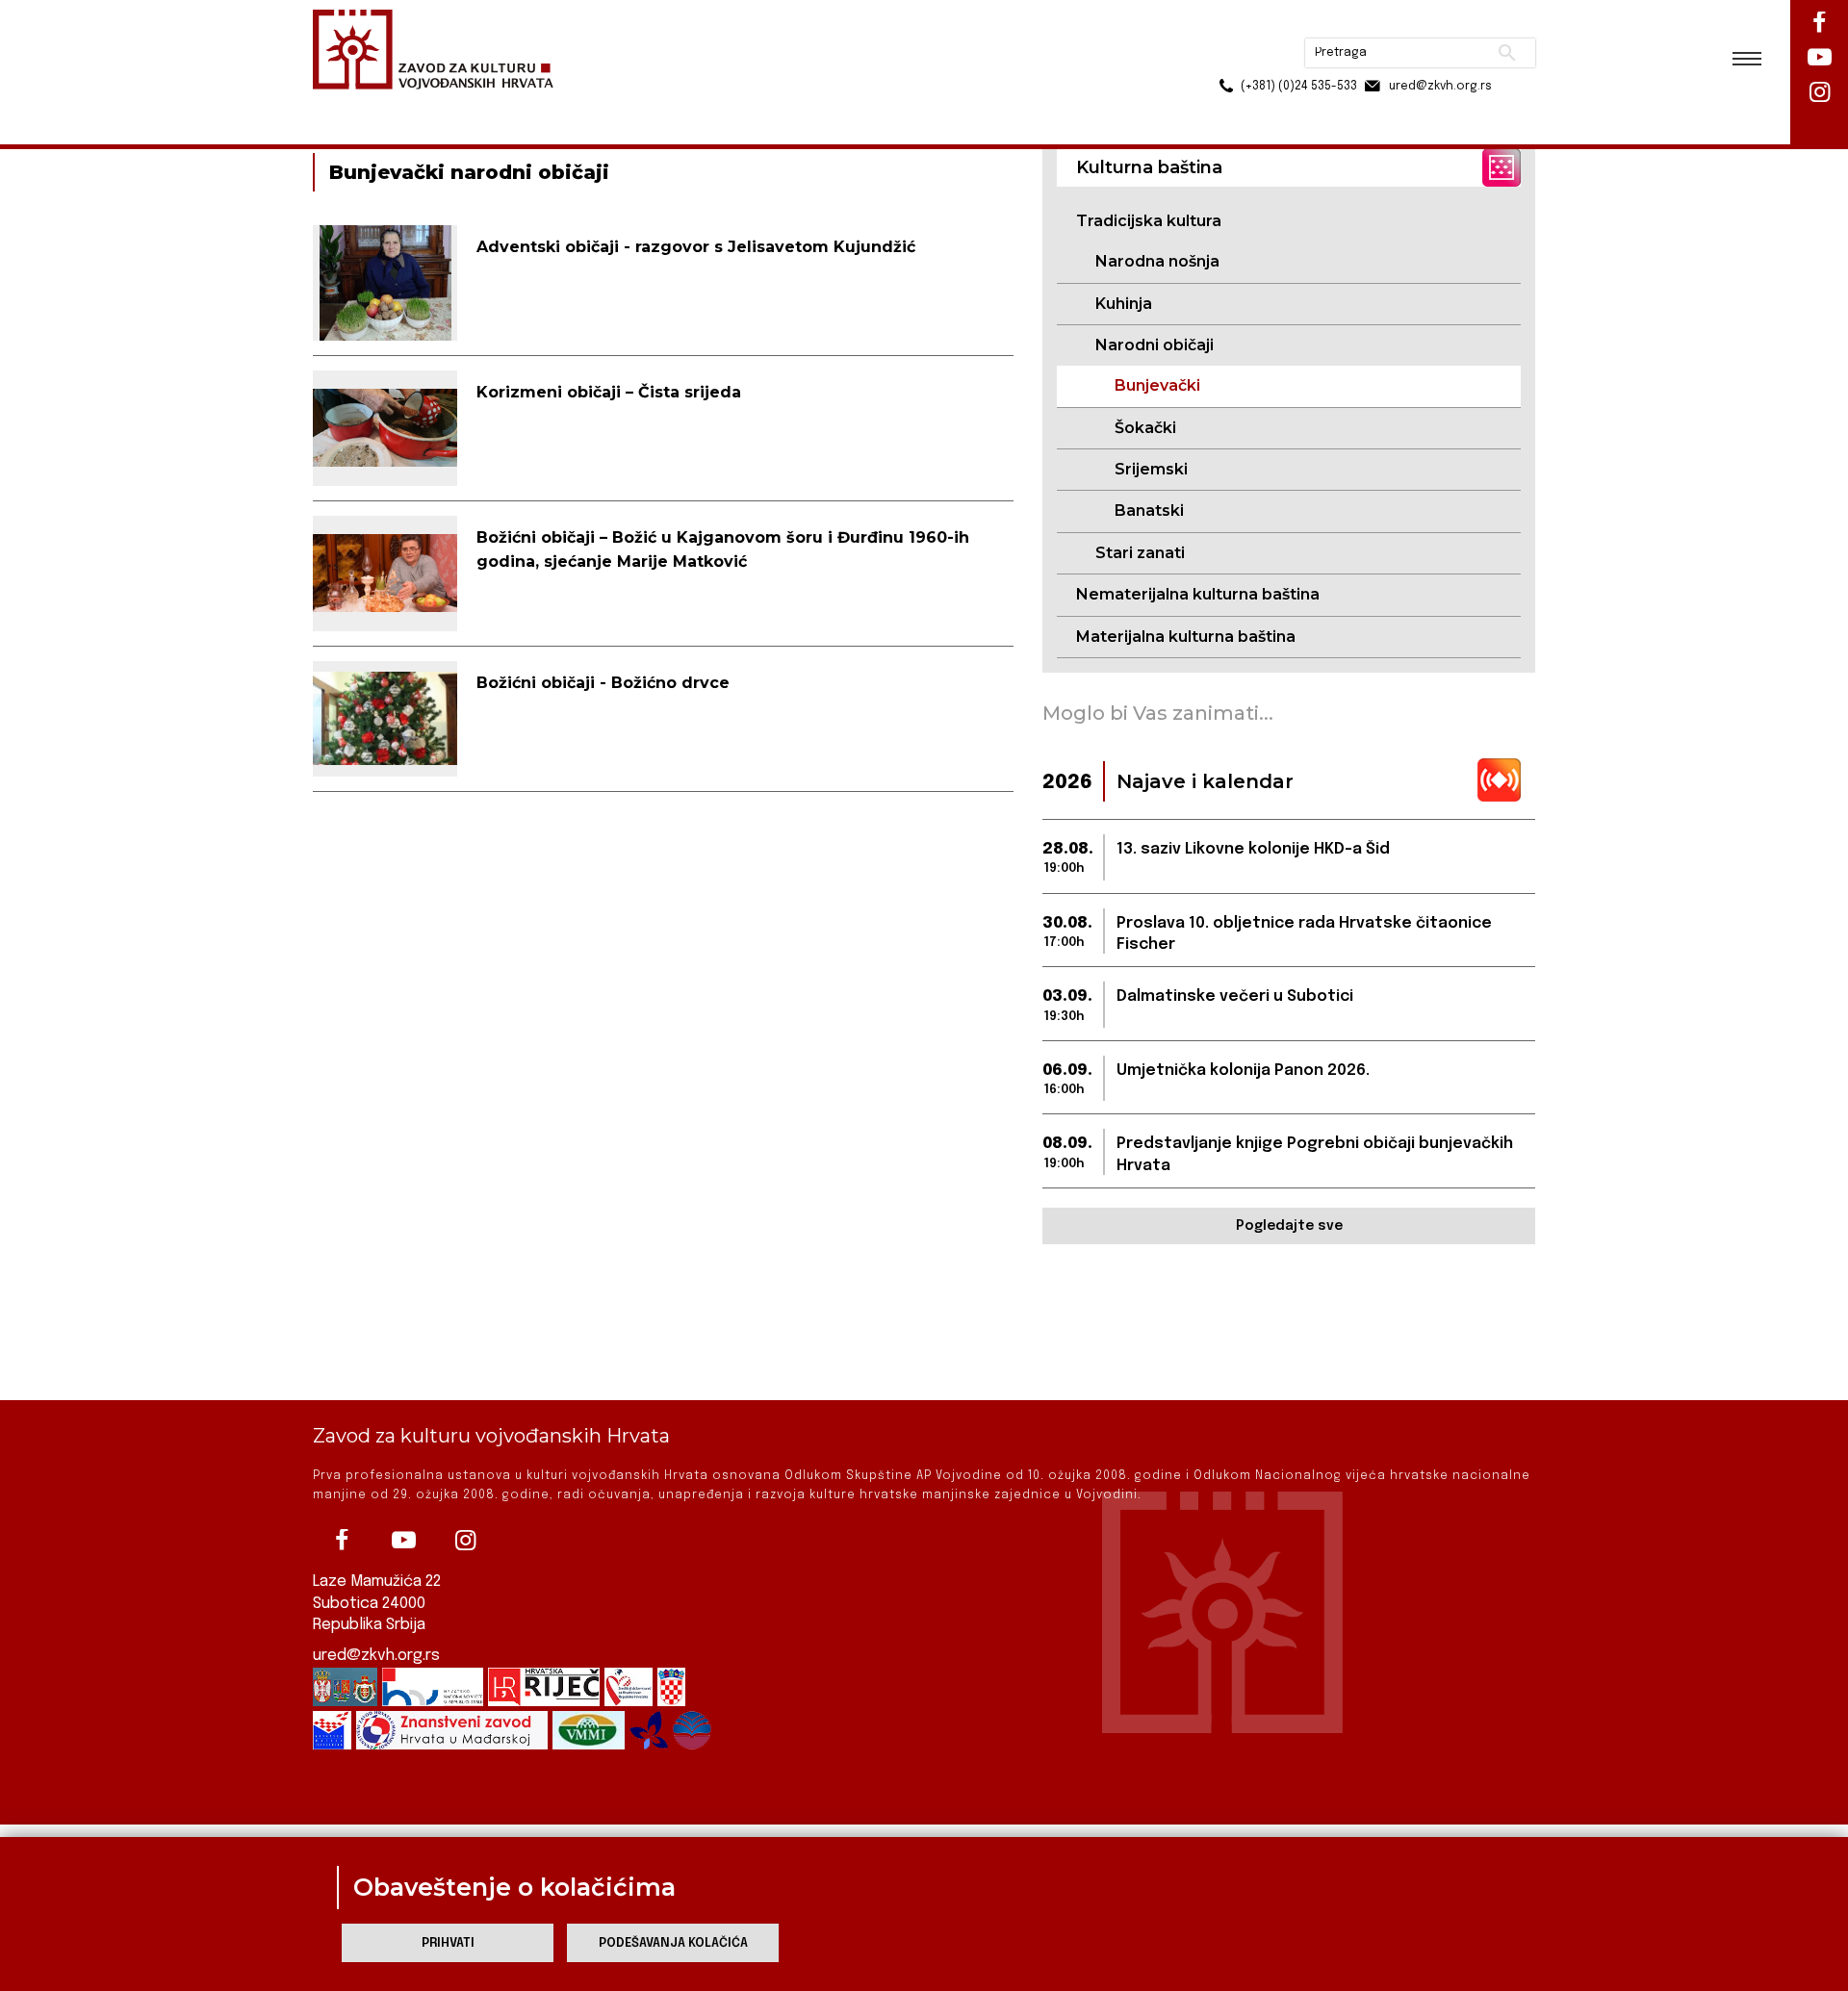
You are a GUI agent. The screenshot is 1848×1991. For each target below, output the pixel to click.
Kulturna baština (454, 104)
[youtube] (403, 1541)
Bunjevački (1157, 385)
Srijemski (1151, 469)
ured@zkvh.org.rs (376, 1656)
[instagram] (465, 1541)
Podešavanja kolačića (673, 1943)
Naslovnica (347, 104)
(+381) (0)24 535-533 (1225, 58)
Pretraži (1435, 24)
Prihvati (448, 1943)
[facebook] (342, 1541)
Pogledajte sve (1289, 1226)
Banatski (1149, 511)
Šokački (1145, 428)
